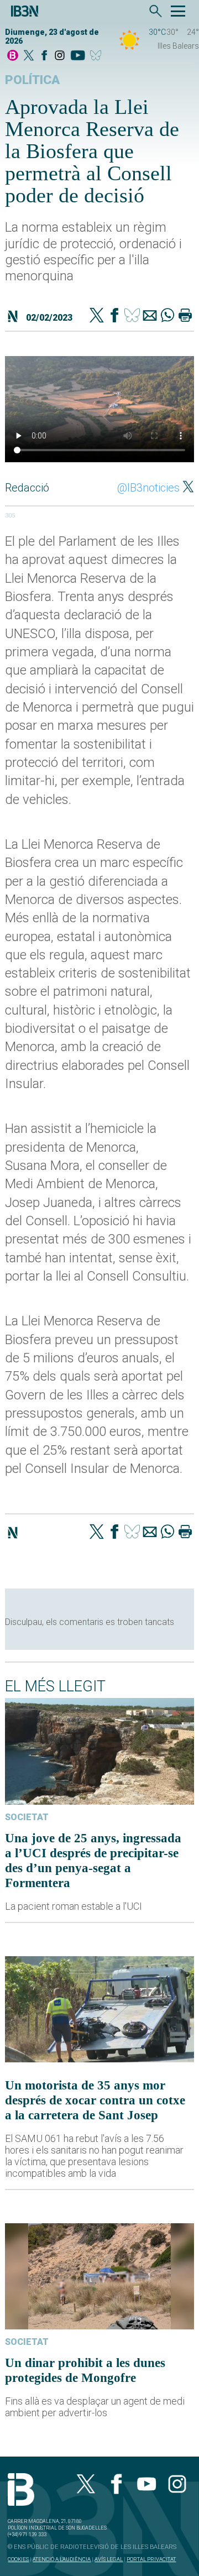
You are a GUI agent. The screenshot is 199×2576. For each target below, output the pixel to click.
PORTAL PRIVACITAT (151, 2559)
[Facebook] (44, 56)
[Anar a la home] (13, 56)
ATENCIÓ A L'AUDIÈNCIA (62, 2559)
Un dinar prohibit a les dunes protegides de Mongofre (85, 2370)
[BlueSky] (98, 56)
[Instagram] (60, 56)
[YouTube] (78, 56)
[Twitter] (97, 316)
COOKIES (18, 2559)
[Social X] (29, 56)
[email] (150, 316)
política (32, 80)
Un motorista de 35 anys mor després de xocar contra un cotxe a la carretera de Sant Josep (95, 2100)
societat (27, 1817)
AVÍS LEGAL (109, 2559)
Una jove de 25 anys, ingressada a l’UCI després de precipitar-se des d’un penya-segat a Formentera (93, 1860)
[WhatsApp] (167, 316)
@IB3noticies (148, 488)
